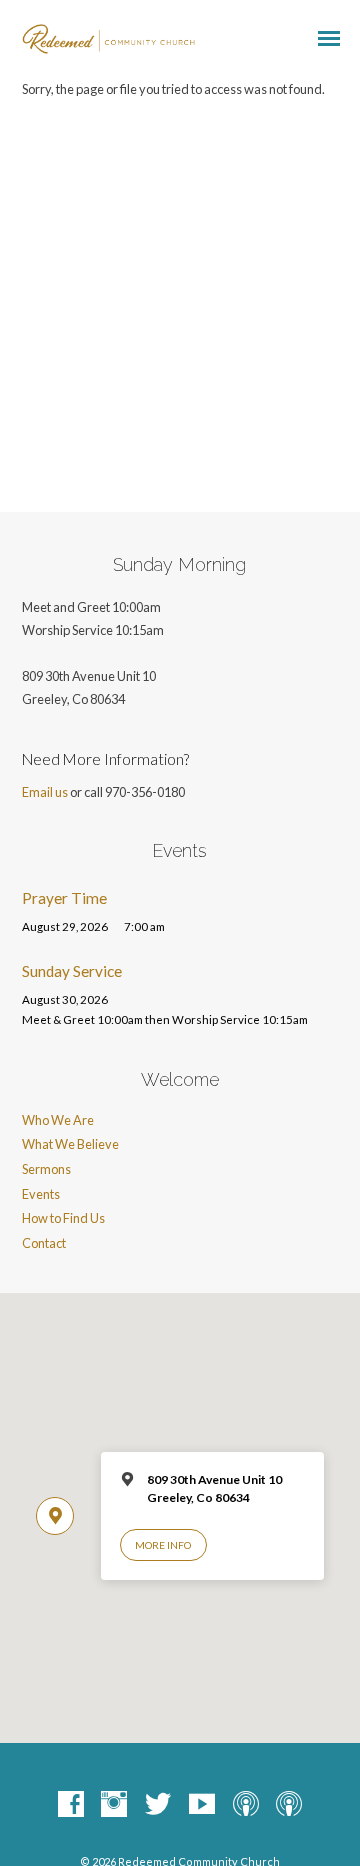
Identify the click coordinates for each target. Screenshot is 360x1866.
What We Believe (70, 1144)
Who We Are (58, 1120)
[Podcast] (246, 1805)
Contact (44, 1243)
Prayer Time (64, 898)
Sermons (46, 1169)
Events (41, 1194)
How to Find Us (63, 1218)
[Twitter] (158, 1805)
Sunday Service (72, 971)
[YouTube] (202, 1805)
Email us (45, 792)
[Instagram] (114, 1805)
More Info (163, 1545)
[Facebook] (71, 1805)
